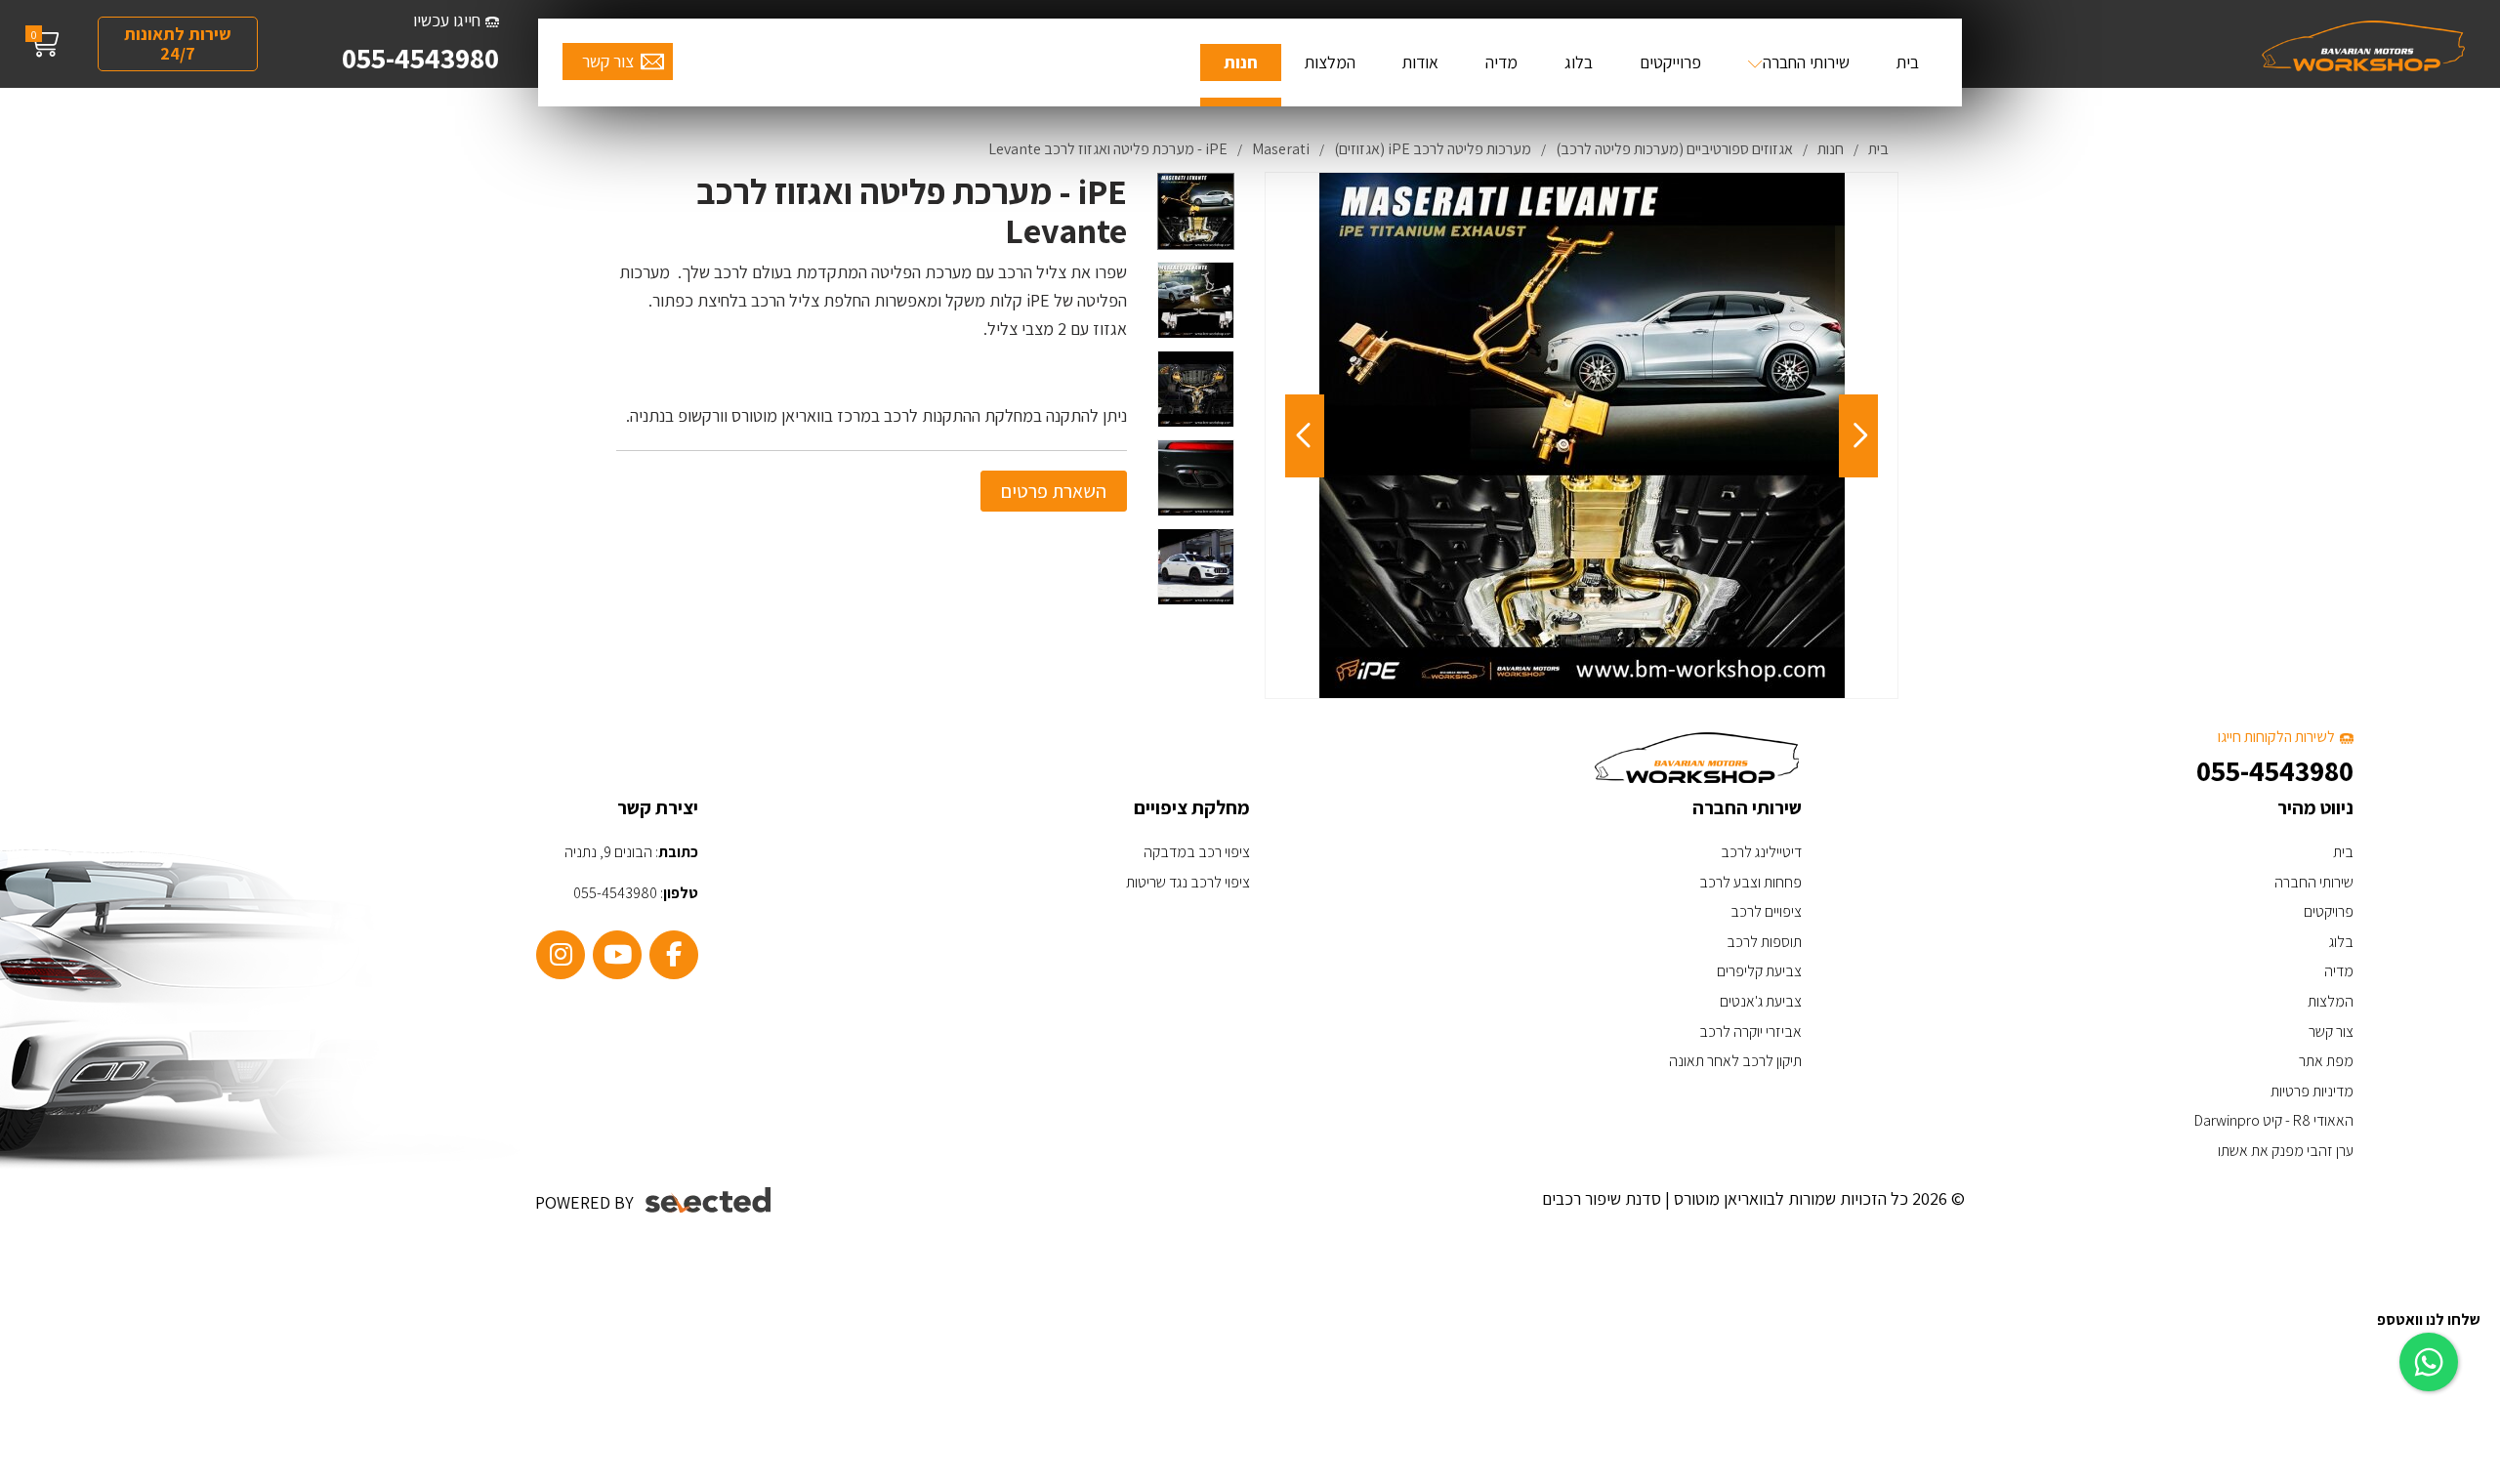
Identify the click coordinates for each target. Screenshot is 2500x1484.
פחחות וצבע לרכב (1750, 882)
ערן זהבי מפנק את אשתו (2286, 1151)
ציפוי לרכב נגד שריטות (1188, 882)
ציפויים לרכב (1766, 911)
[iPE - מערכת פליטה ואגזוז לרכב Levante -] (1196, 211)
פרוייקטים (1670, 62)
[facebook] (674, 955)
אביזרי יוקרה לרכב (1750, 1031)
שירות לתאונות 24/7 (178, 43)
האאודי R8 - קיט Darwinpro (2274, 1120)
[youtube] (617, 955)
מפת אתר (2326, 1061)
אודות (1420, 62)
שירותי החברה (1806, 62)
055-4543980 (420, 58)
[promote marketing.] (709, 1200)
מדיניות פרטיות (2312, 1091)
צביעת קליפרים (1759, 971)
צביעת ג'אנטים (1761, 1001)
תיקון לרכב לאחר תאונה (1735, 1061)
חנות (1241, 62)
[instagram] (561, 955)
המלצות (1330, 62)
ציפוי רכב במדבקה (1197, 852)
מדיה (1501, 62)
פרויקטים (2329, 911)
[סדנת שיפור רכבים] (2364, 44)
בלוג (1579, 62)
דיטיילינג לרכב (1761, 852)
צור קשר (608, 61)
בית (1908, 62)
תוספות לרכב (1764, 942)
